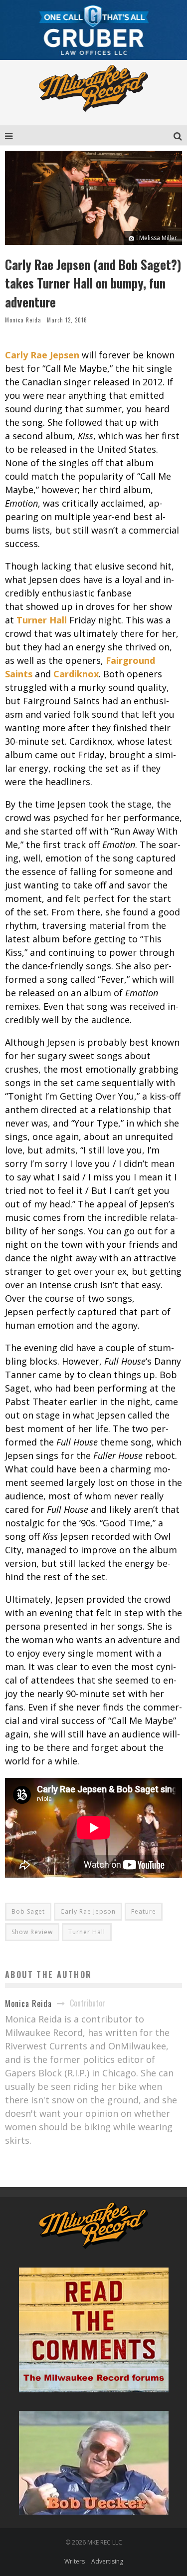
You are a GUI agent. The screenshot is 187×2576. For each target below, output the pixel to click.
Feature (144, 1911)
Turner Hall (42, 620)
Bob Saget (28, 1911)
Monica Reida (23, 320)
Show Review (32, 1932)
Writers (75, 2561)
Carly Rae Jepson (88, 1911)
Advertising (107, 2561)
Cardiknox (76, 674)
